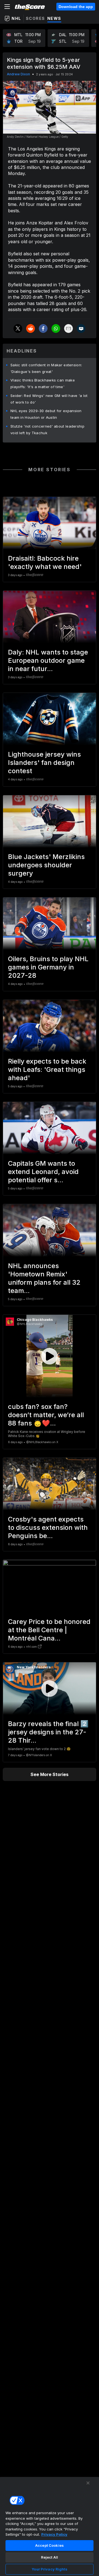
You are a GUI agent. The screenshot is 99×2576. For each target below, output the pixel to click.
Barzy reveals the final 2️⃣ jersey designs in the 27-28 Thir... (48, 1732)
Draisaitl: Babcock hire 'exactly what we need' (45, 562)
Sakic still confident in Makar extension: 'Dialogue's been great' (46, 368)
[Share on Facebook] (43, 328)
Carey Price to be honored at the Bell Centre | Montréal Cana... (49, 1630)
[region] (50, 2526)
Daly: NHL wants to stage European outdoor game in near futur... (48, 660)
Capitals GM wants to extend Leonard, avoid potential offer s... (43, 1172)
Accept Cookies (50, 2545)
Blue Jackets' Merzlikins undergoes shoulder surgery (46, 865)
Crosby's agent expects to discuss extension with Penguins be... (48, 1527)
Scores (35, 18)
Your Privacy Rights (49, 2569)
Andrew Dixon (18, 74)
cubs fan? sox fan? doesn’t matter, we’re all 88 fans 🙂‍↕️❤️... (46, 1415)
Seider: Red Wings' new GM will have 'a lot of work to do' (49, 399)
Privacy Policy (54, 2534)
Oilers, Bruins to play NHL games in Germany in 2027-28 (48, 967)
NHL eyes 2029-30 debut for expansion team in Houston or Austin (46, 414)
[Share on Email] (68, 328)
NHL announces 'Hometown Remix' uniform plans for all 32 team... (44, 1278)
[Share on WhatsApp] (56, 328)
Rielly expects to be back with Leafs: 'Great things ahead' (47, 1070)
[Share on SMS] (81, 328)
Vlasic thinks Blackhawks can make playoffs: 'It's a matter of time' (43, 383)
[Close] (88, 2483)
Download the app (76, 7)
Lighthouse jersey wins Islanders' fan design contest (44, 763)
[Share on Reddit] (31, 328)
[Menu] (7, 7)
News (54, 18)
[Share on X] (18, 328)
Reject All (50, 2557)
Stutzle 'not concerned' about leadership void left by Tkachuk (47, 430)
